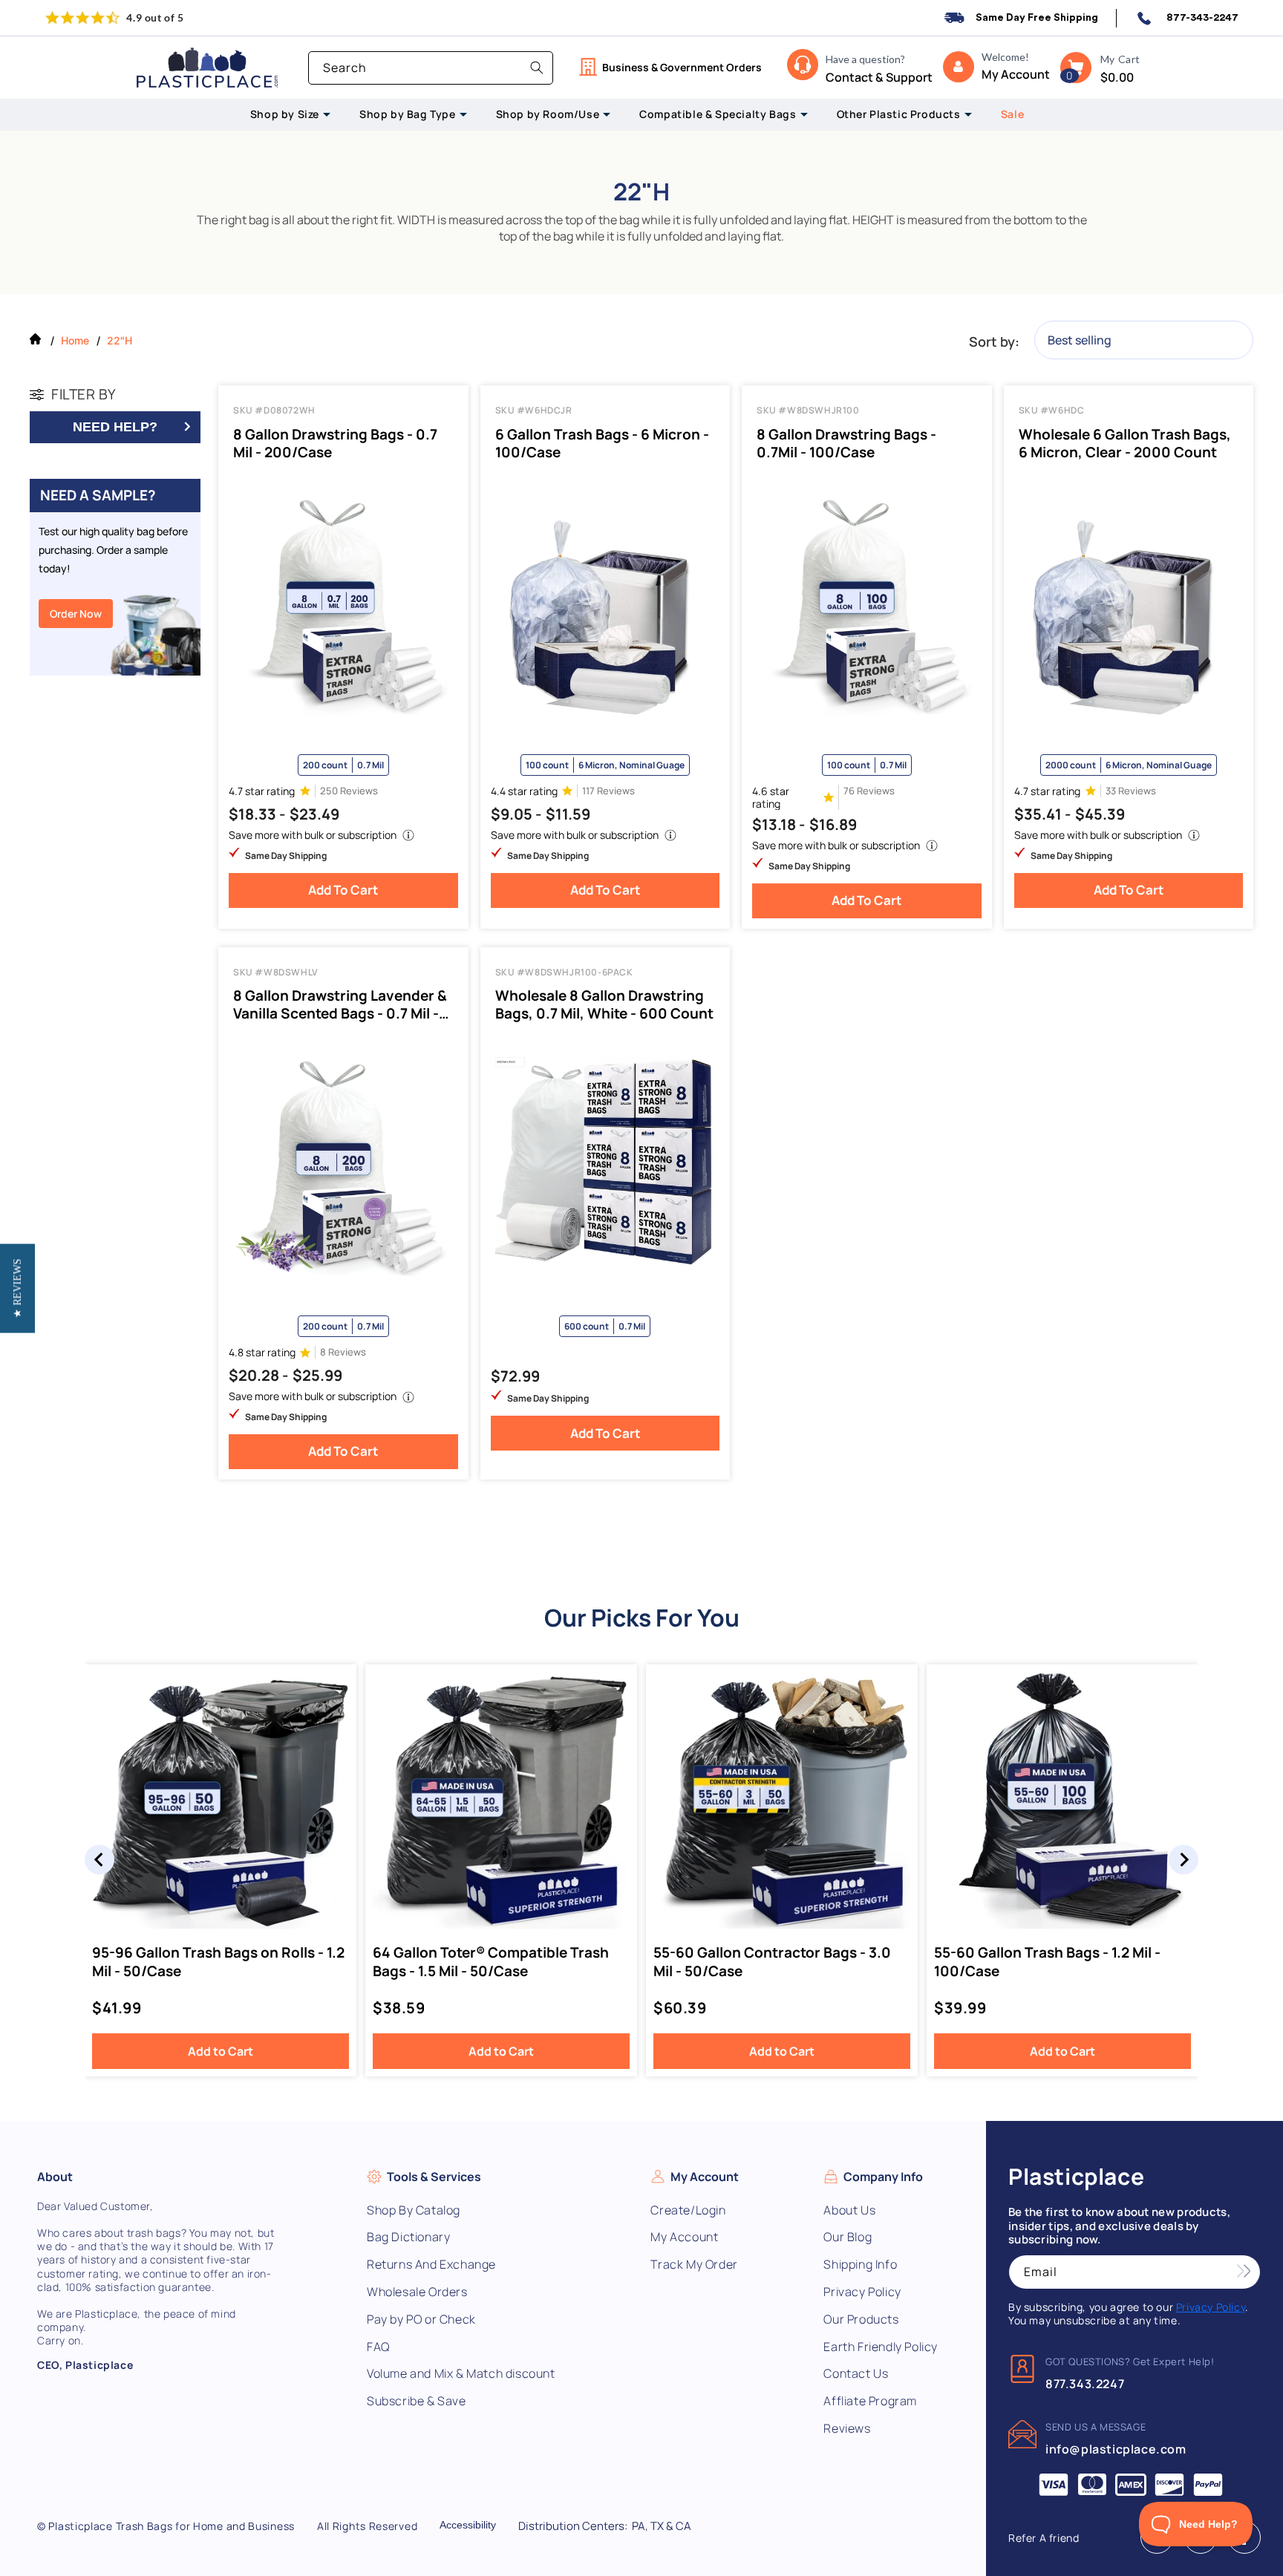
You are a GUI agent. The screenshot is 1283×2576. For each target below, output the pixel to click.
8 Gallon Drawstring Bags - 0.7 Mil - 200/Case (335, 443)
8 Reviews (343, 1352)
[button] (1076, 68)
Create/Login (688, 2210)
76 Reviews (869, 791)
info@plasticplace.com (1116, 2449)
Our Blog (848, 2237)
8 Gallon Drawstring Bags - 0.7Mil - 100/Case (846, 443)
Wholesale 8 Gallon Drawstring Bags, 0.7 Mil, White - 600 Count (604, 1004)
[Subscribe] (1244, 2272)
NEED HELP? (115, 427)
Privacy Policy (862, 2292)
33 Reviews (1131, 791)
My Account (684, 2237)
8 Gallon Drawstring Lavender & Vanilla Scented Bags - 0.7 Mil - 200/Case (340, 1004)
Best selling (1080, 340)
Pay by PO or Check (421, 2320)
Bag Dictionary (408, 2237)
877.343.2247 (1085, 2384)
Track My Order (694, 2265)
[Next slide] (1184, 1860)
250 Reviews (349, 791)
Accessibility (468, 2525)
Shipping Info (860, 2265)
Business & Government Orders (682, 67)
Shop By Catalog (414, 2210)
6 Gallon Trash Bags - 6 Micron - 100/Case (602, 443)
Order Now (76, 614)
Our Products (861, 2320)
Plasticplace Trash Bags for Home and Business (172, 2526)
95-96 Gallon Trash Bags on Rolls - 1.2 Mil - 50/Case (218, 1962)
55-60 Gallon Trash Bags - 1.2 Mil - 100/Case (1047, 1962)
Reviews (847, 2429)
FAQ (378, 2347)
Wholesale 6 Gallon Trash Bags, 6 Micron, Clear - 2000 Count (1125, 443)
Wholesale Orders (417, 2292)
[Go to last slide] (99, 1860)
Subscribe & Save (417, 2401)
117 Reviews (608, 791)
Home (75, 340)
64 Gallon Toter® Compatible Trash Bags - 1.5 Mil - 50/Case (491, 1962)
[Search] (537, 68)
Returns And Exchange (431, 2265)
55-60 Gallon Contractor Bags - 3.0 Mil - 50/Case (772, 1962)
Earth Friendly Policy (881, 2347)
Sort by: (994, 341)
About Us (849, 2210)
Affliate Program (870, 2401)
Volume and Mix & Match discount (461, 2374)
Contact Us (856, 2374)
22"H (120, 340)
